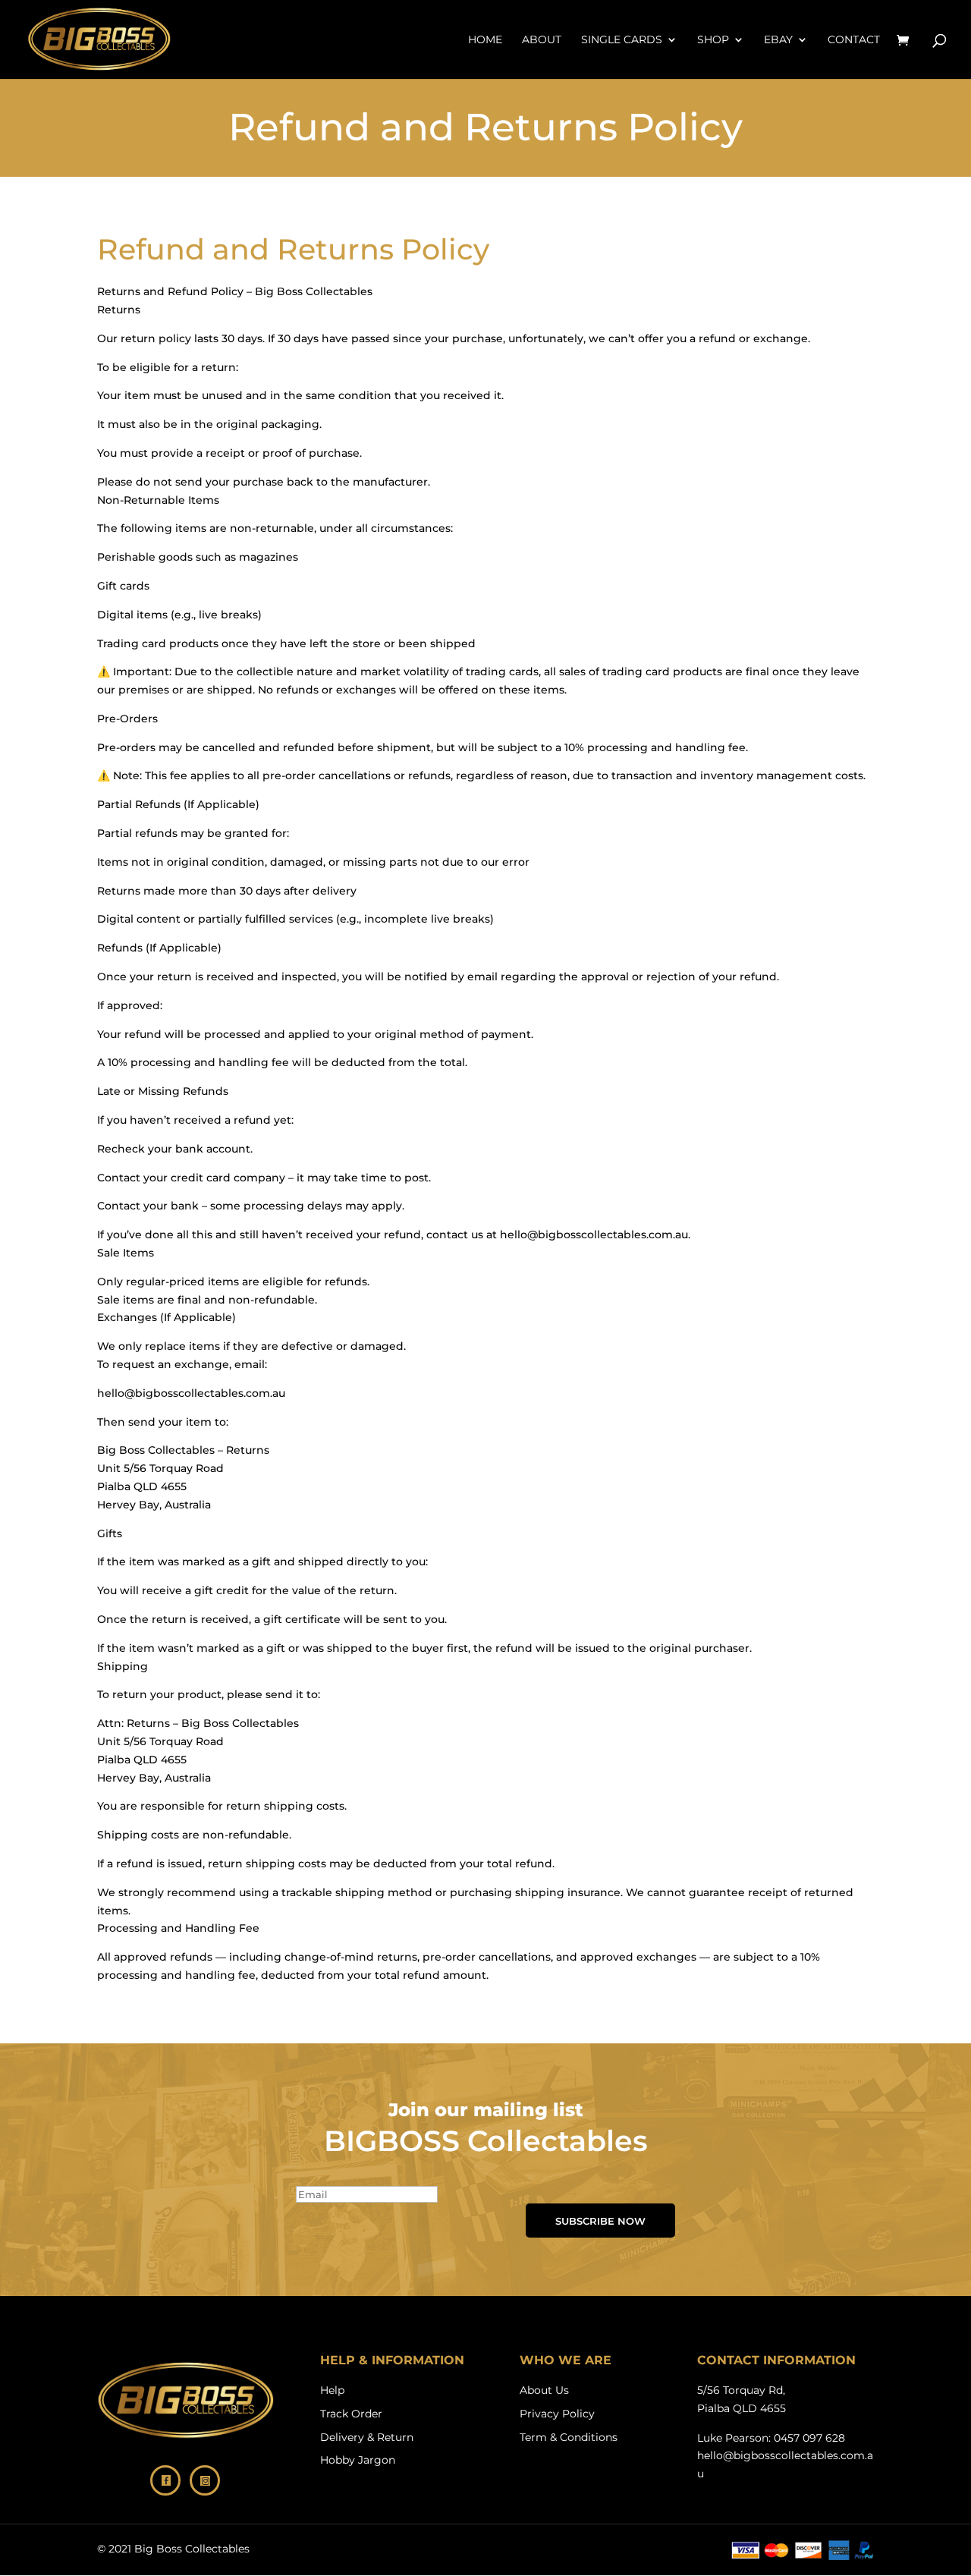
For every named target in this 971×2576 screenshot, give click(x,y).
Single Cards (622, 40)
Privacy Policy (557, 2414)
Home (485, 40)
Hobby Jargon (358, 2460)
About (542, 40)
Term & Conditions (569, 2437)
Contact (854, 40)
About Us (544, 2390)
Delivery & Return (367, 2437)
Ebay (778, 40)
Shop (713, 40)
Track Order (351, 2414)
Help (332, 2390)
